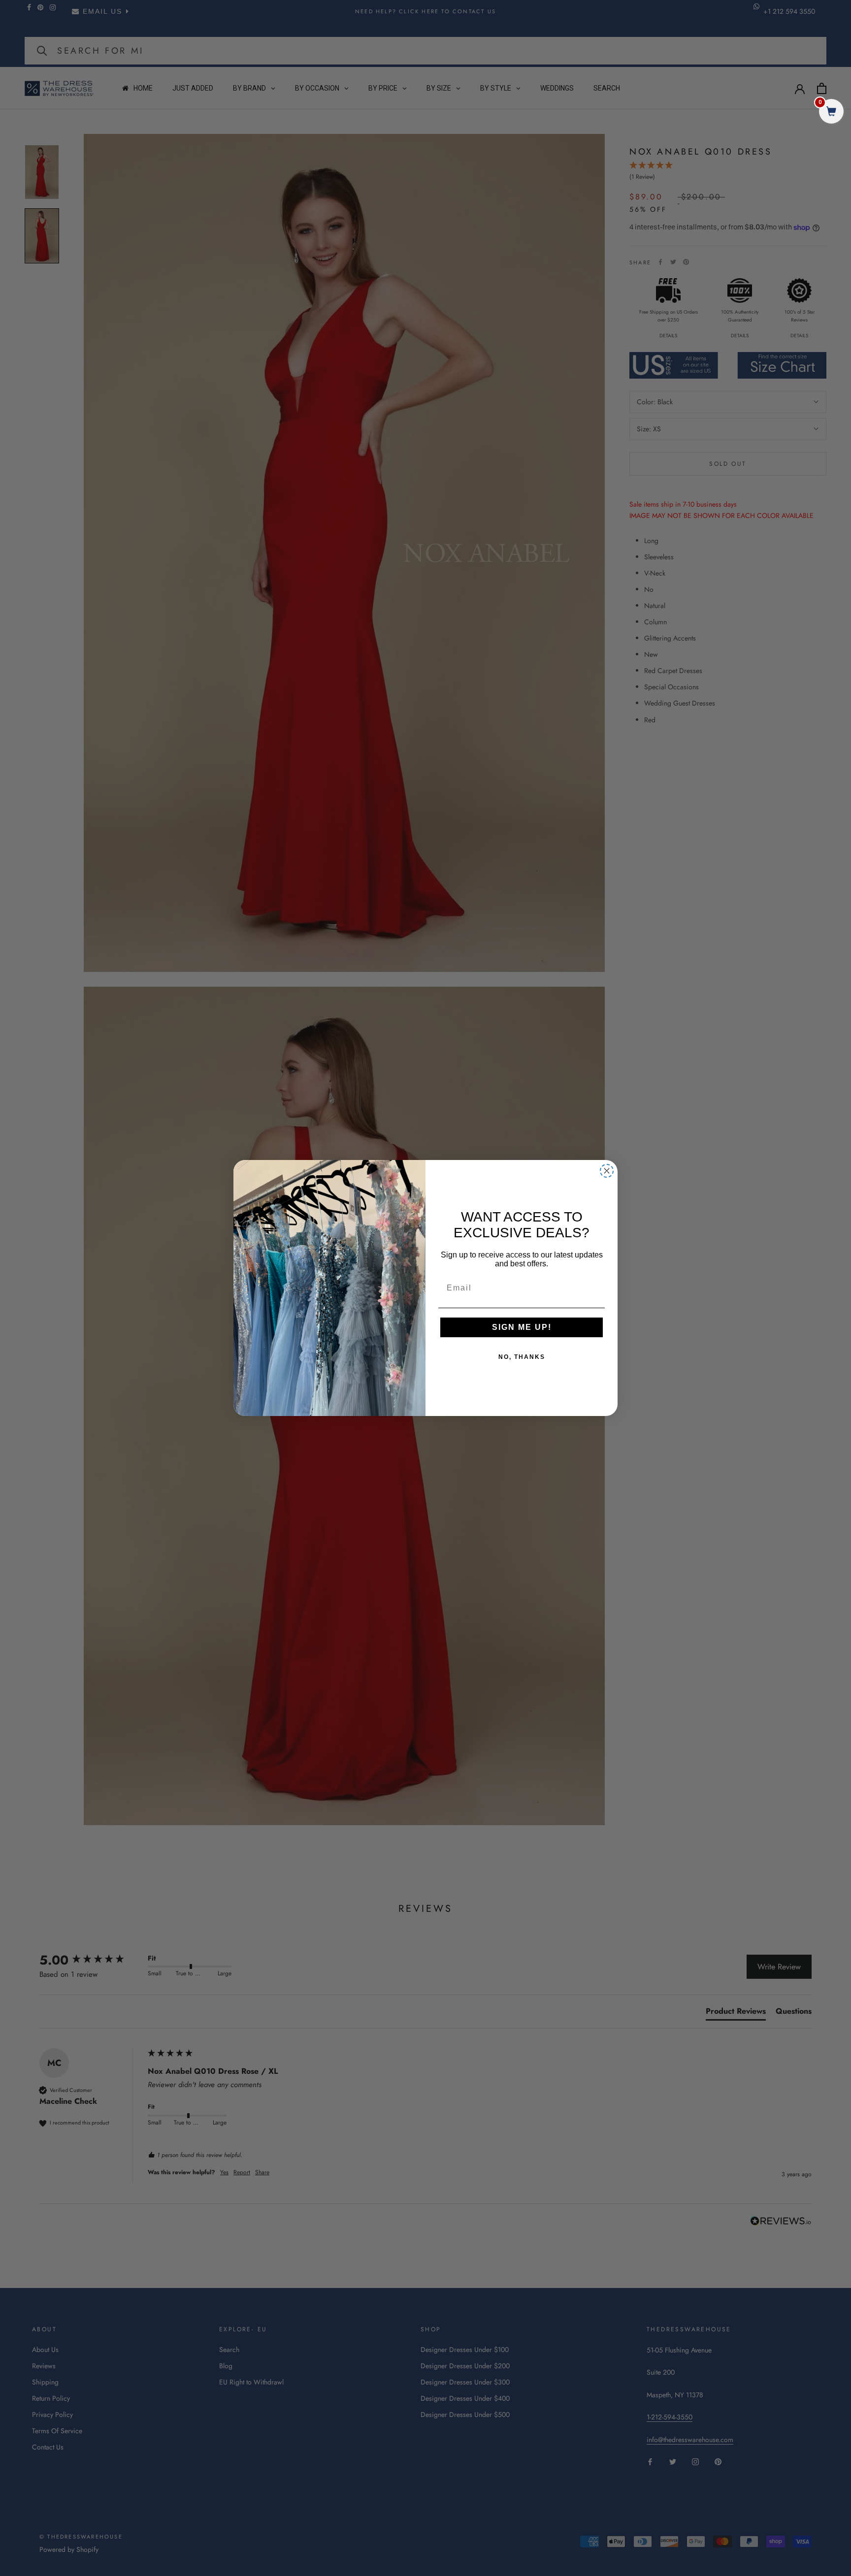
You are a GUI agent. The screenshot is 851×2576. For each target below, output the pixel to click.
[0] (831, 113)
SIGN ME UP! (522, 1327)
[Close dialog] (607, 1171)
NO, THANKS (522, 1357)
